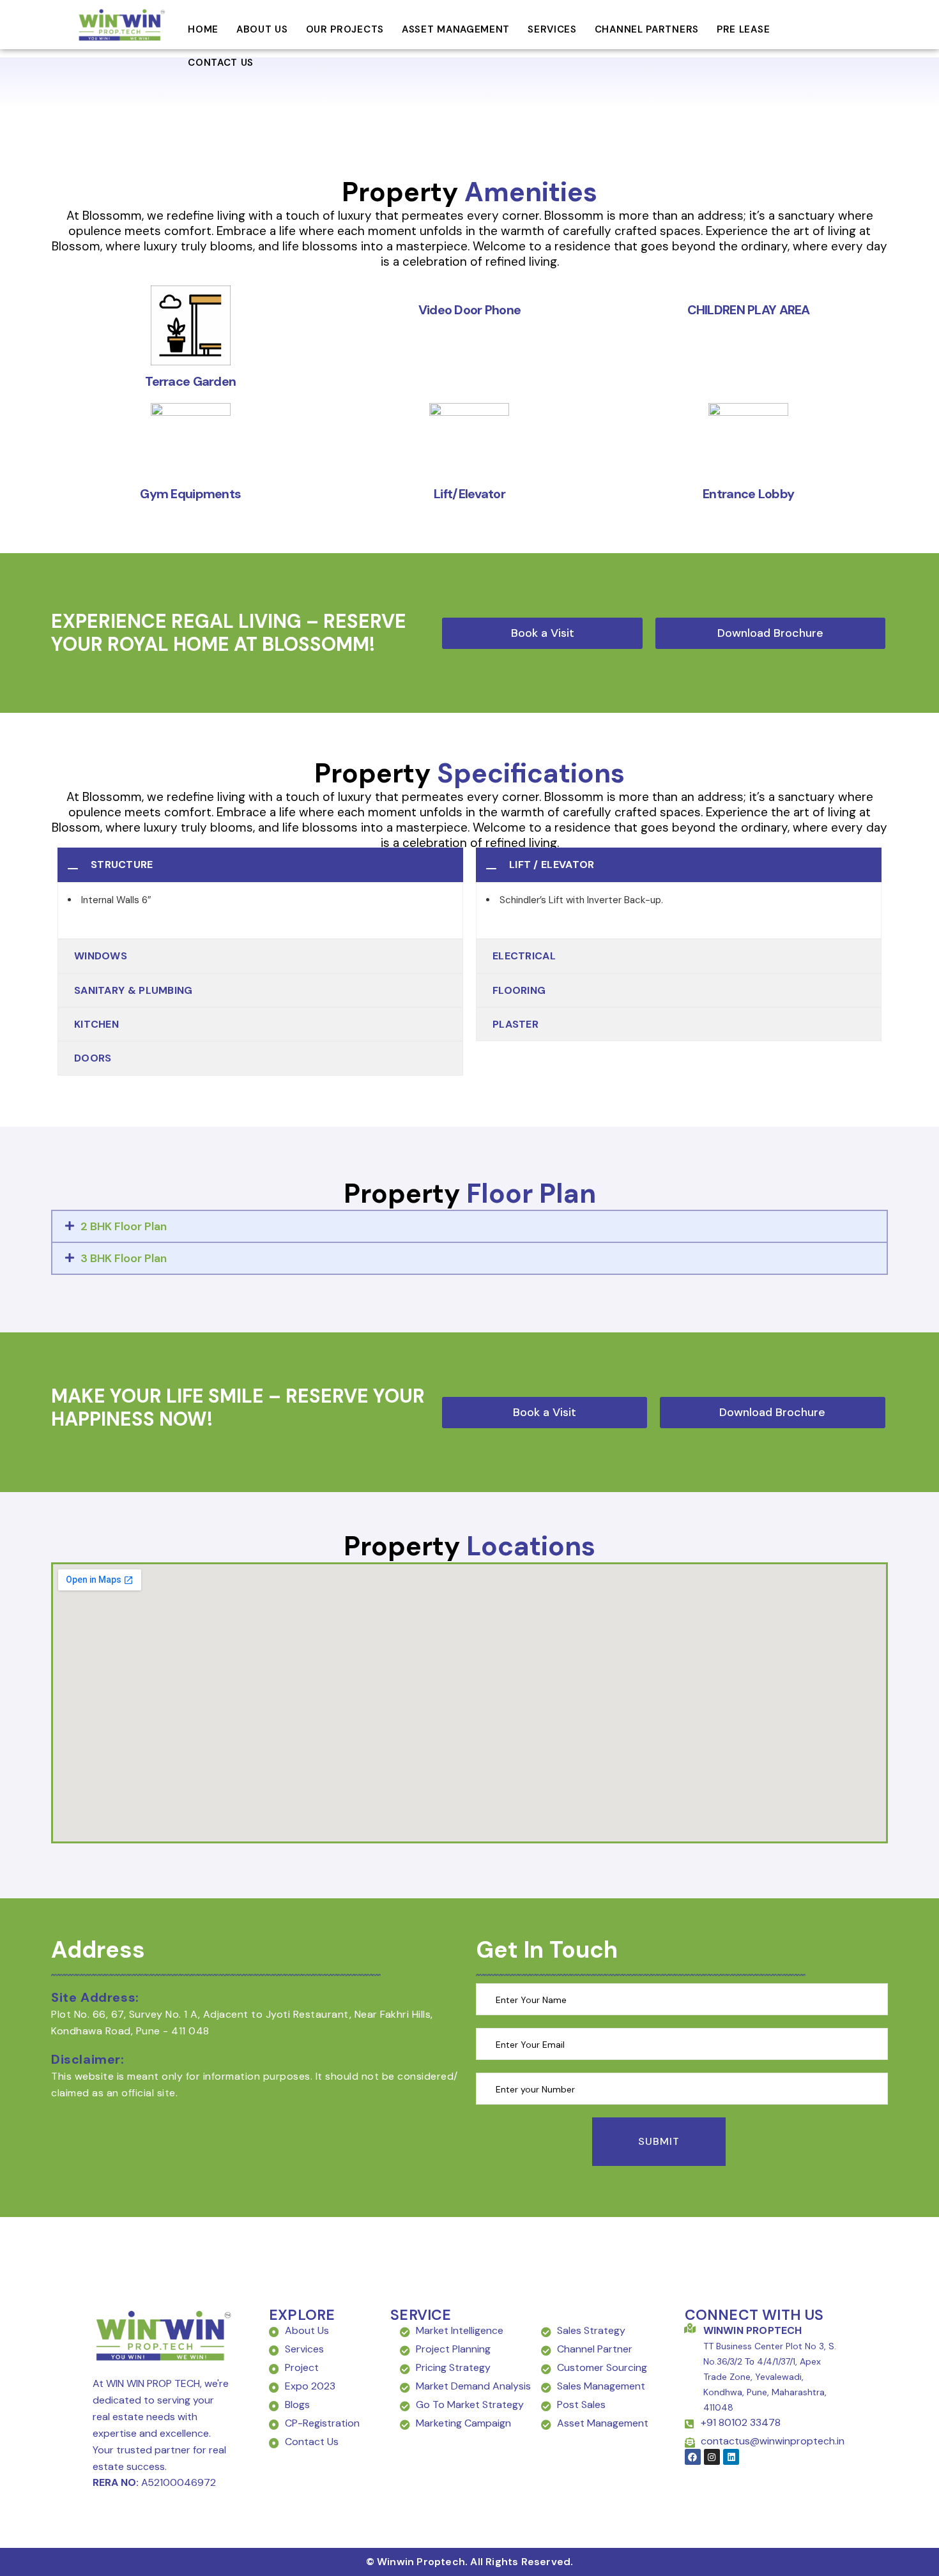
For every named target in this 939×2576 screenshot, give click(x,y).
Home (203, 29)
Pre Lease (743, 29)
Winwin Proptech (753, 2330)
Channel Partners (647, 29)
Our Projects (345, 29)
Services (552, 29)
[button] (770, 633)
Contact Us (221, 63)
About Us (262, 29)
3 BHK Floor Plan (124, 1258)
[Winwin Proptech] (690, 2328)
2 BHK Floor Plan (124, 1226)
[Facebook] (693, 2457)
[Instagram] (712, 2457)
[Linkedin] (731, 2457)
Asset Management (456, 29)
